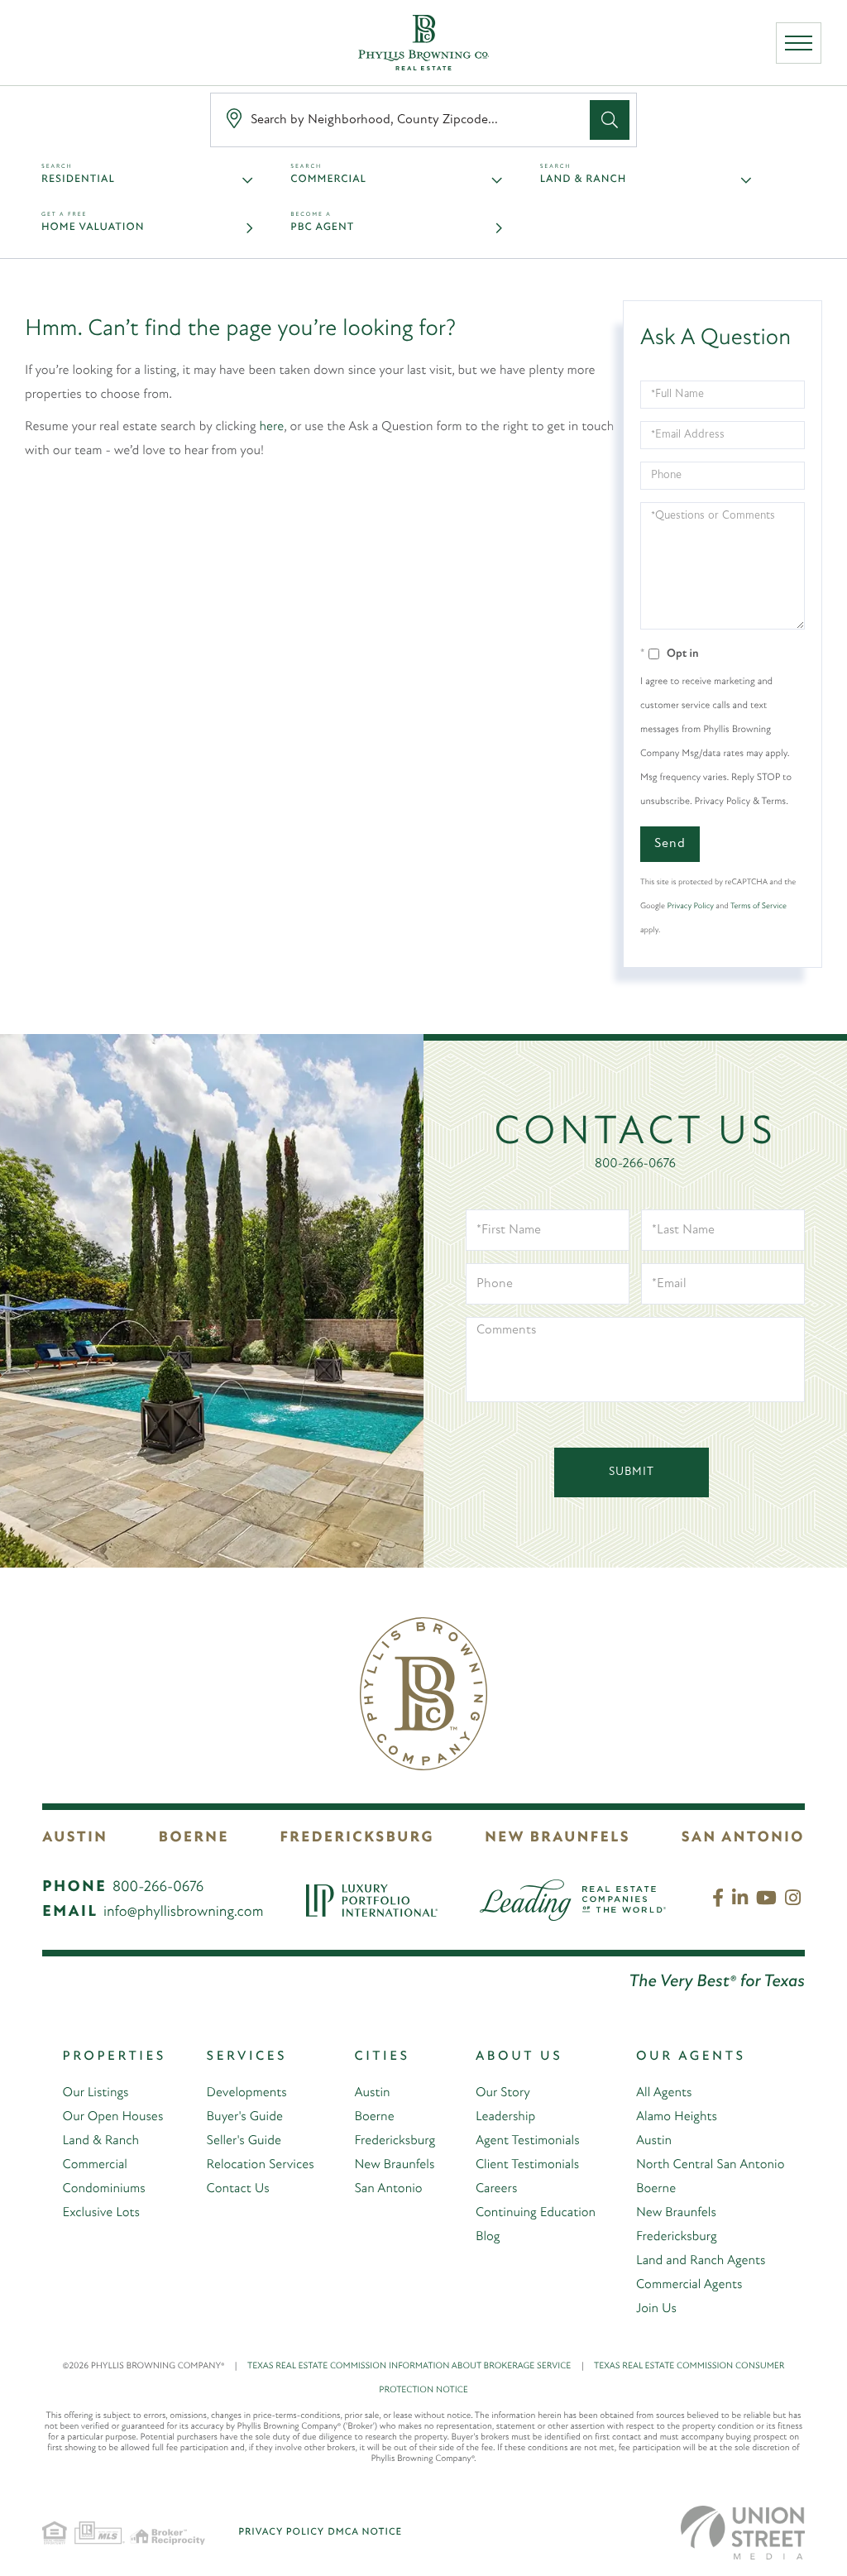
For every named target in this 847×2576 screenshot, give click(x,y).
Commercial (328, 180)
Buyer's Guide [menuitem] (245, 2117)
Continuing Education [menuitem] (536, 2213)
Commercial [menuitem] (95, 2165)
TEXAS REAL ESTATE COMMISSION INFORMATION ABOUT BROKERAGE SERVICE (416, 2366)
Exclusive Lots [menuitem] (101, 2213)
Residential (78, 180)
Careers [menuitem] (496, 2189)
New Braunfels (557, 1838)
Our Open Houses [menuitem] (113, 2117)
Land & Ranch (584, 180)
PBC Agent (322, 228)
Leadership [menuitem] (505, 2117)
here (272, 427)
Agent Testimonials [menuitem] (528, 2141)
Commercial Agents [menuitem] (689, 2285)
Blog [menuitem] (488, 2237)
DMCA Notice (365, 2532)
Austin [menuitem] (372, 2093)
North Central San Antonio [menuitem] (710, 2165)
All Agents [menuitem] (664, 2093)
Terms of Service (758, 906)
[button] (610, 120)
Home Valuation (93, 228)
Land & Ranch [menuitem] (101, 2141)
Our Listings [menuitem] (96, 2093)
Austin (75, 1838)
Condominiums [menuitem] (104, 2189)
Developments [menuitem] (247, 2093)
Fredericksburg (357, 1838)
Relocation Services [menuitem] (261, 2165)
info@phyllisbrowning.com (184, 1913)
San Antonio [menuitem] (388, 2189)
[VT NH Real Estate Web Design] (743, 2533)
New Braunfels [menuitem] (394, 2165)
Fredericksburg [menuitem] (395, 2141)
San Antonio (743, 1838)
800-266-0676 (635, 1164)
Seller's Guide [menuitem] (244, 2141)
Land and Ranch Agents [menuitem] (701, 2261)
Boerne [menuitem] (374, 2117)
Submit (632, 1472)
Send (670, 844)
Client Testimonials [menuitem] (527, 2165)
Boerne (194, 1838)
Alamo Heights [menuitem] (677, 2117)
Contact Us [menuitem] (238, 2189)
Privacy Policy (691, 906)
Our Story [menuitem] (503, 2093)
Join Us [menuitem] (656, 2309)
